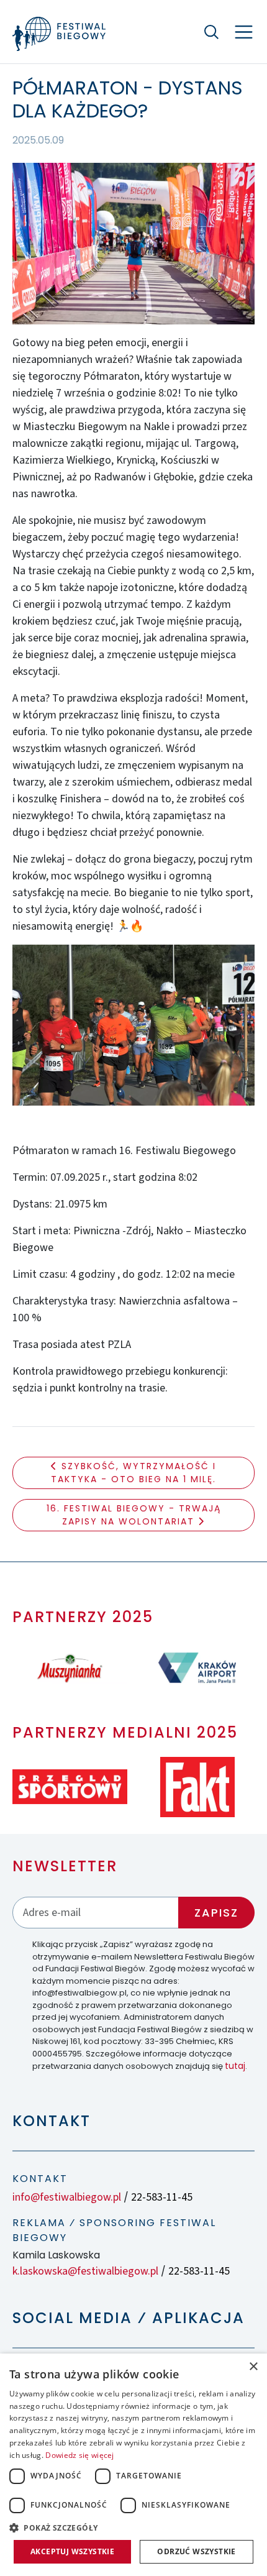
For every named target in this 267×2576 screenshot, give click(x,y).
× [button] (253, 2367)
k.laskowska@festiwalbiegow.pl (85, 2271)
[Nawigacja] (244, 32)
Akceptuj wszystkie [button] (72, 2551)
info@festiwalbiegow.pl (67, 2197)
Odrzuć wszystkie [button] (196, 2551)
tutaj (235, 2066)
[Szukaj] (211, 32)
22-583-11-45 (162, 2197)
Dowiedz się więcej (79, 2455)
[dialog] (133, 2465)
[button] (133, 2528)
